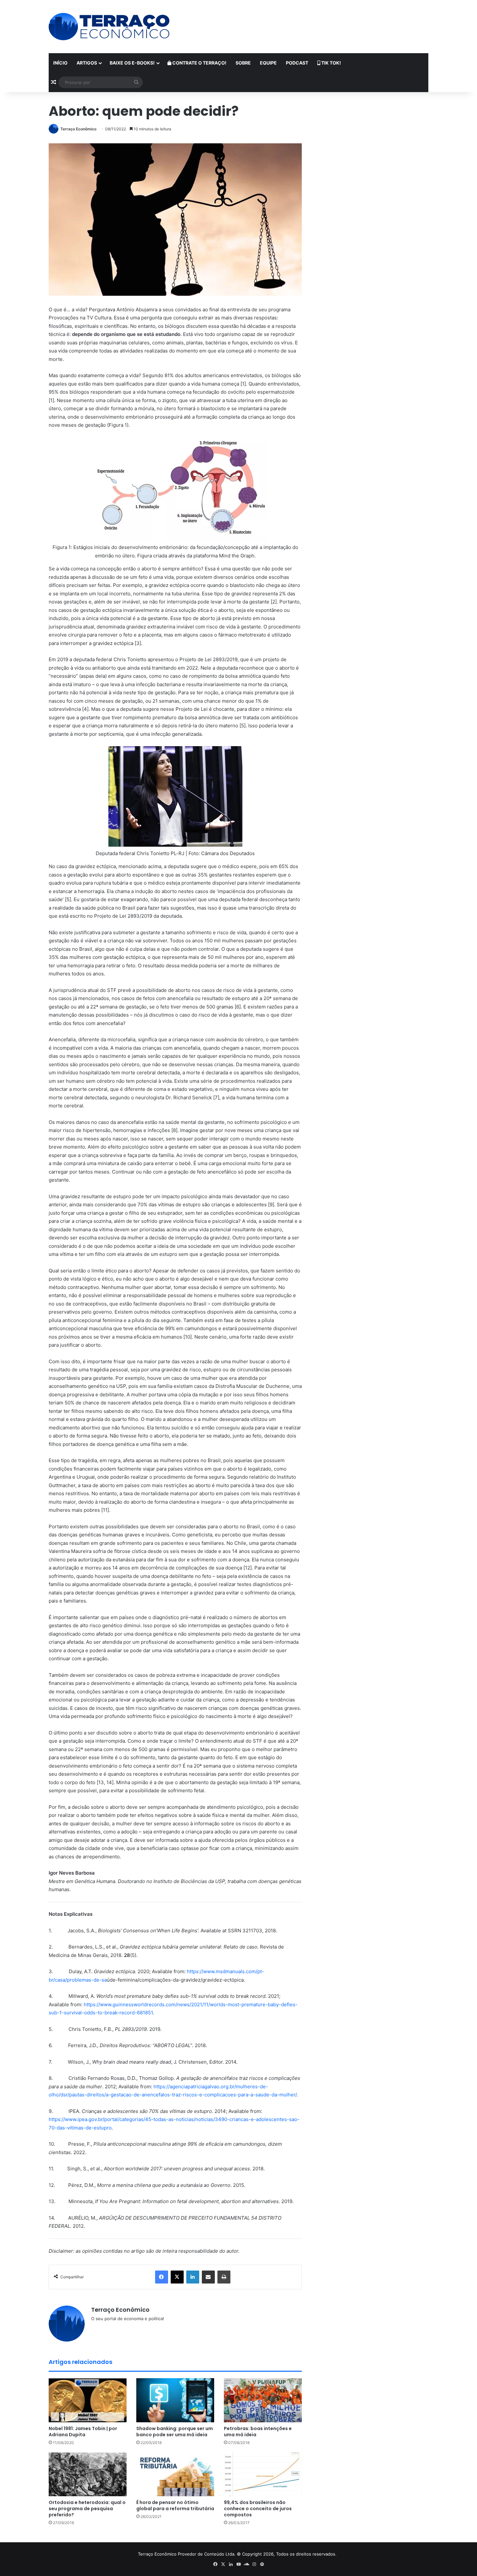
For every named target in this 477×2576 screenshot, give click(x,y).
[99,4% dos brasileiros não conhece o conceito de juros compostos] (263, 2474)
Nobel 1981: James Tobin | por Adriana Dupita (83, 2432)
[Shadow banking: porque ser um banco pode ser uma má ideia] (175, 2400)
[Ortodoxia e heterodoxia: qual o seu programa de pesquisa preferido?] (88, 2474)
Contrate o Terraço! (199, 63)
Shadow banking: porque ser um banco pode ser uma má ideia (175, 2432)
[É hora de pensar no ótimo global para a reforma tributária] (175, 2474)
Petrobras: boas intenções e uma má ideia (258, 2432)
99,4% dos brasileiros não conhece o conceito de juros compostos (258, 2509)
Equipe (268, 63)
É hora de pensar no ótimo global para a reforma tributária (175, 2505)
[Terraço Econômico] (109, 27)
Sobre (243, 63)
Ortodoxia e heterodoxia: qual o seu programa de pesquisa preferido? (87, 2509)
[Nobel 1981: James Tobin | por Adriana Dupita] (88, 2400)
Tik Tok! (331, 63)
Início (60, 63)
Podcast (297, 63)
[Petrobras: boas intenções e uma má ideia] (263, 2400)
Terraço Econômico (78, 129)
